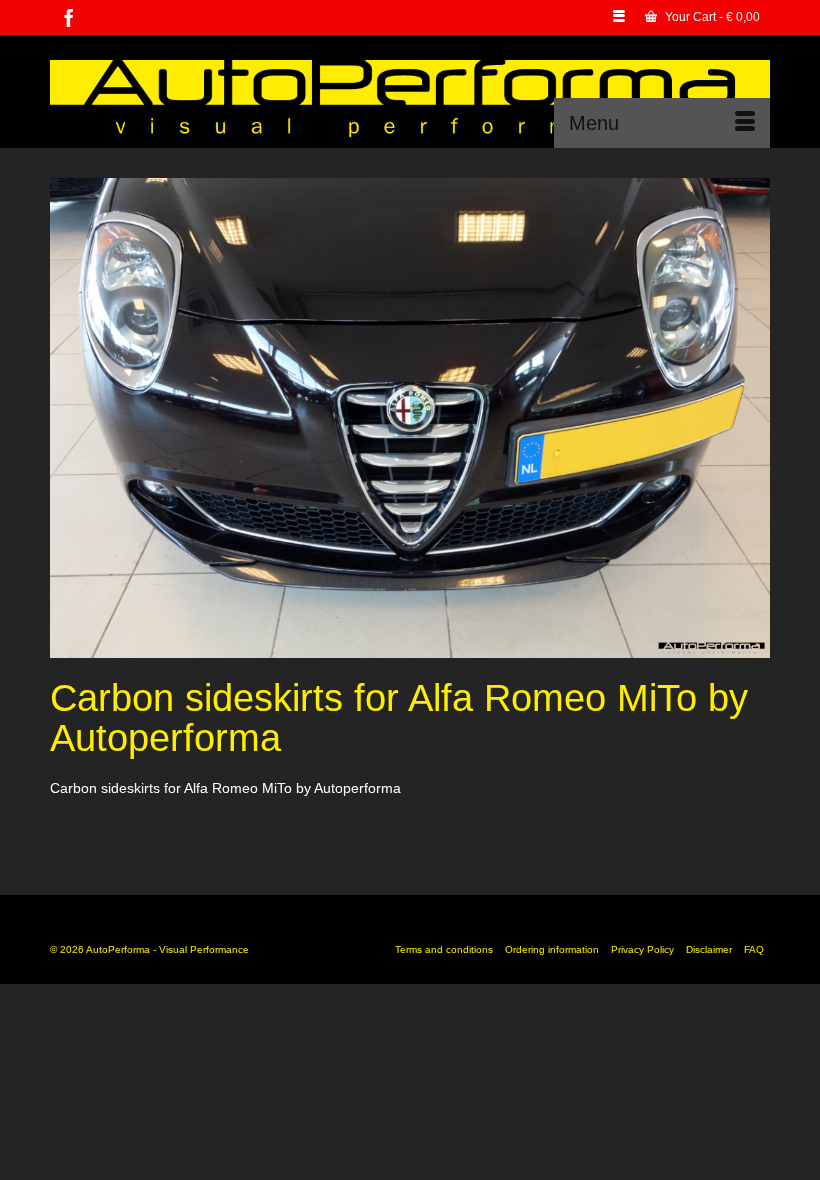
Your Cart (711, 17)
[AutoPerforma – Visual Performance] (410, 98)
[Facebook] (69, 17)
